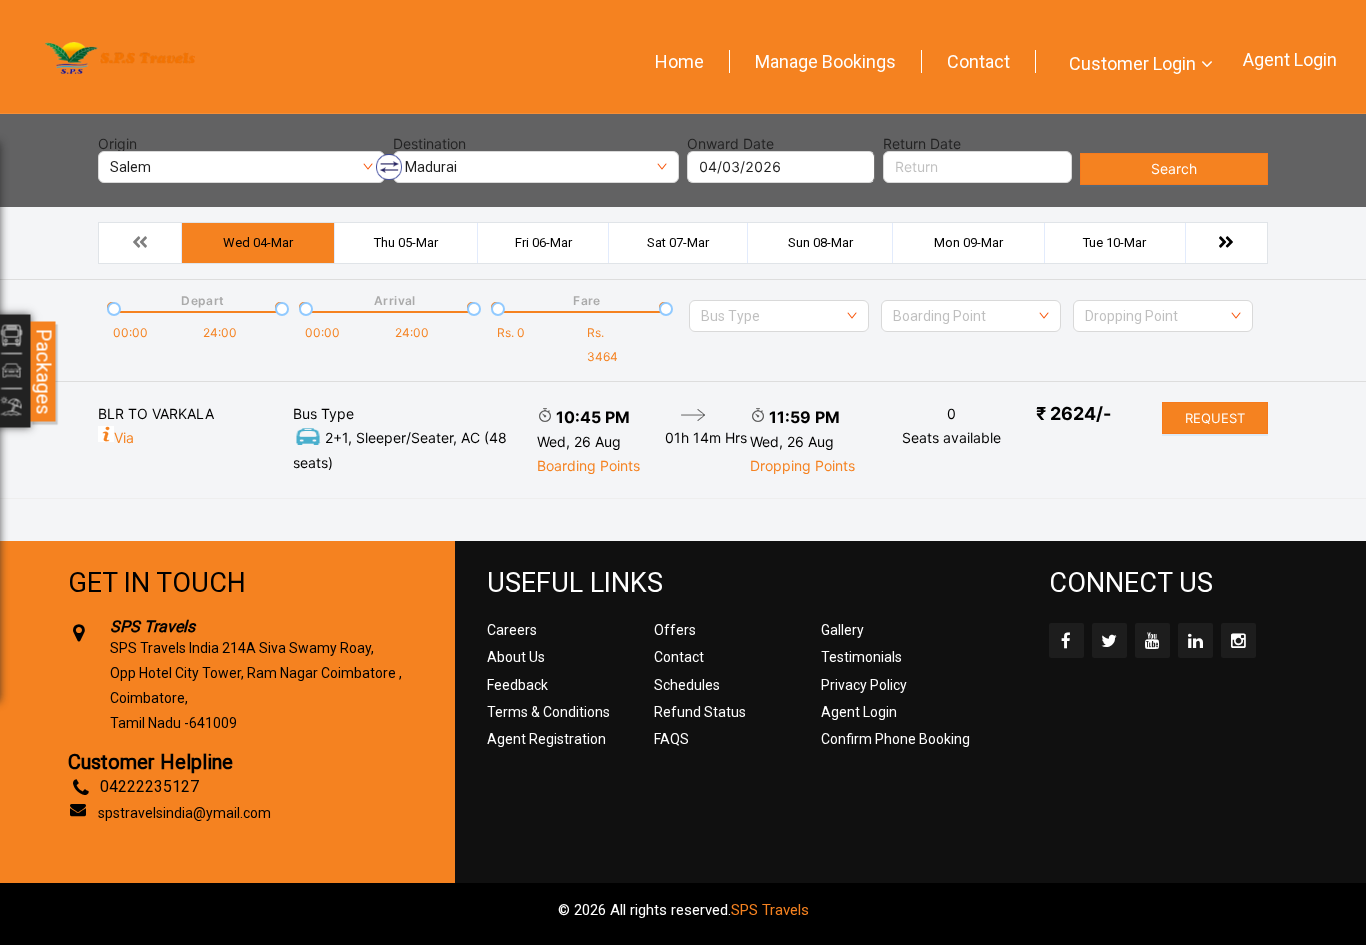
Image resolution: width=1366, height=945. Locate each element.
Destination (429, 144)
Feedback (517, 685)
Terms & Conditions (548, 712)
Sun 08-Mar (820, 242)
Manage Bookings (825, 61)
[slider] (112, 307)
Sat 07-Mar (678, 242)
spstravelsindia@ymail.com (184, 813)
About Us (516, 657)
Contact (978, 61)
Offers (675, 630)
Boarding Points (588, 465)
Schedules (687, 685)
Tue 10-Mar (1114, 242)
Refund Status (700, 712)
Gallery (842, 630)
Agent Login (1290, 59)
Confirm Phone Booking (895, 739)
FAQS (671, 739)
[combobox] (779, 316)
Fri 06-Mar (543, 242)
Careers (512, 630)
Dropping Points (802, 465)
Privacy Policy (864, 685)
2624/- (1073, 413)
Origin (117, 144)
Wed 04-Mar (258, 242)
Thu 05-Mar (406, 242)
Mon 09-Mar (968, 242)
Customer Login (1132, 63)
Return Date (922, 144)
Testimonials (861, 657)
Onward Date (730, 144)
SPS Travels (770, 910)
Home (679, 61)
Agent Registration (546, 739)
